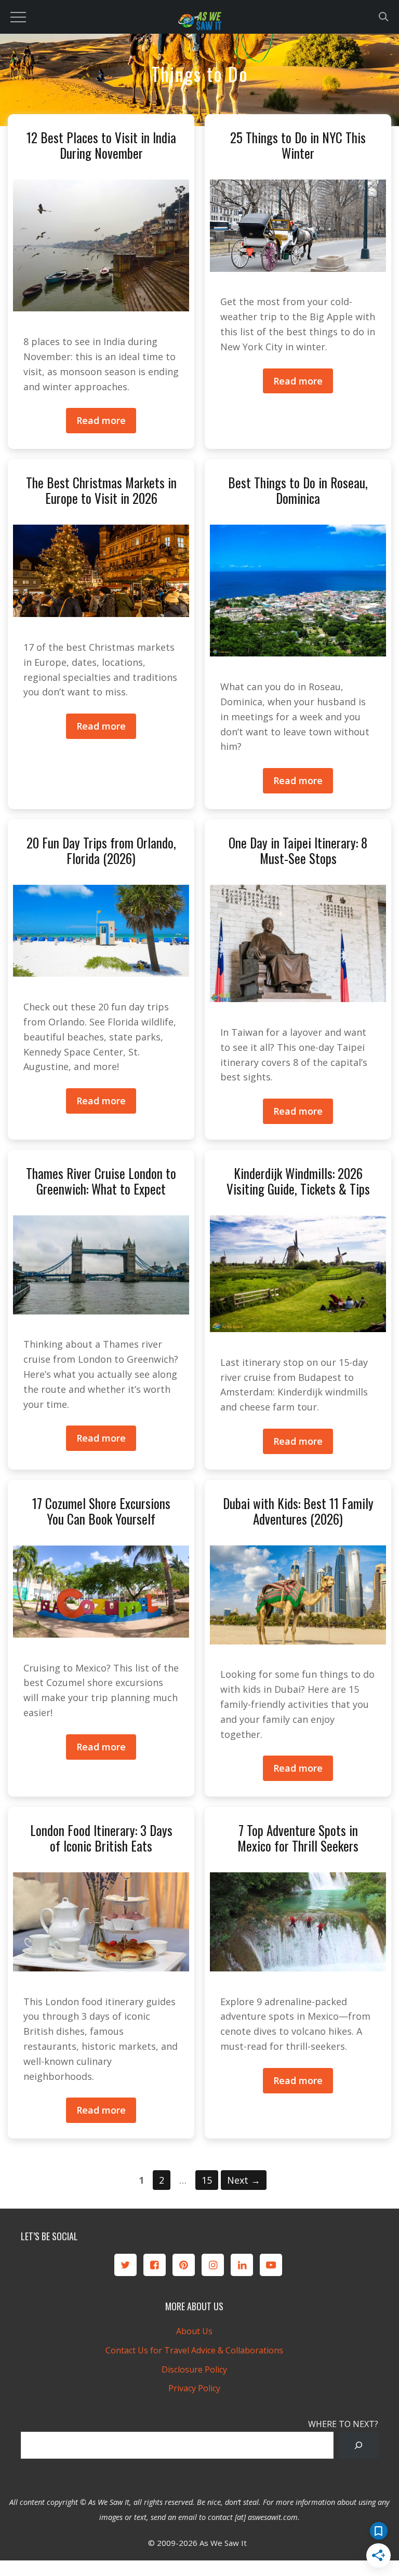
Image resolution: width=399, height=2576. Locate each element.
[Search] (358, 2445)
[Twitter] (125, 2265)
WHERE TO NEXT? (343, 2424)
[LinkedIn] (242, 2265)
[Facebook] (155, 2265)
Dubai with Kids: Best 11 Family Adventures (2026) (298, 1511)
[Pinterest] (184, 2265)
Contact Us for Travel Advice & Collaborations (194, 2350)
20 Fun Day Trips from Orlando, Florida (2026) (101, 850)
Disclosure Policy (194, 2369)
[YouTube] (271, 2265)
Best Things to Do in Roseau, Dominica (298, 490)
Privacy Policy (194, 2388)
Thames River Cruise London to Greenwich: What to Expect (101, 1181)
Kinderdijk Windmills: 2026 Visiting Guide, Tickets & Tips (298, 1181)
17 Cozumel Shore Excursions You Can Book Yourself (101, 1511)
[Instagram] (213, 2265)
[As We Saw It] (199, 23)
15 (210, 2180)
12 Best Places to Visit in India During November (101, 145)
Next (244, 2180)
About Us (194, 2331)
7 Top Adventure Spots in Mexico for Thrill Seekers (298, 1838)
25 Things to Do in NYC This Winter (298, 145)
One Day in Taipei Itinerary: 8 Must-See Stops (298, 850)
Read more (101, 420)
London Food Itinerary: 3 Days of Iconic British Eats (101, 1838)
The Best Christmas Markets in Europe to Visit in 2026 (101, 490)
